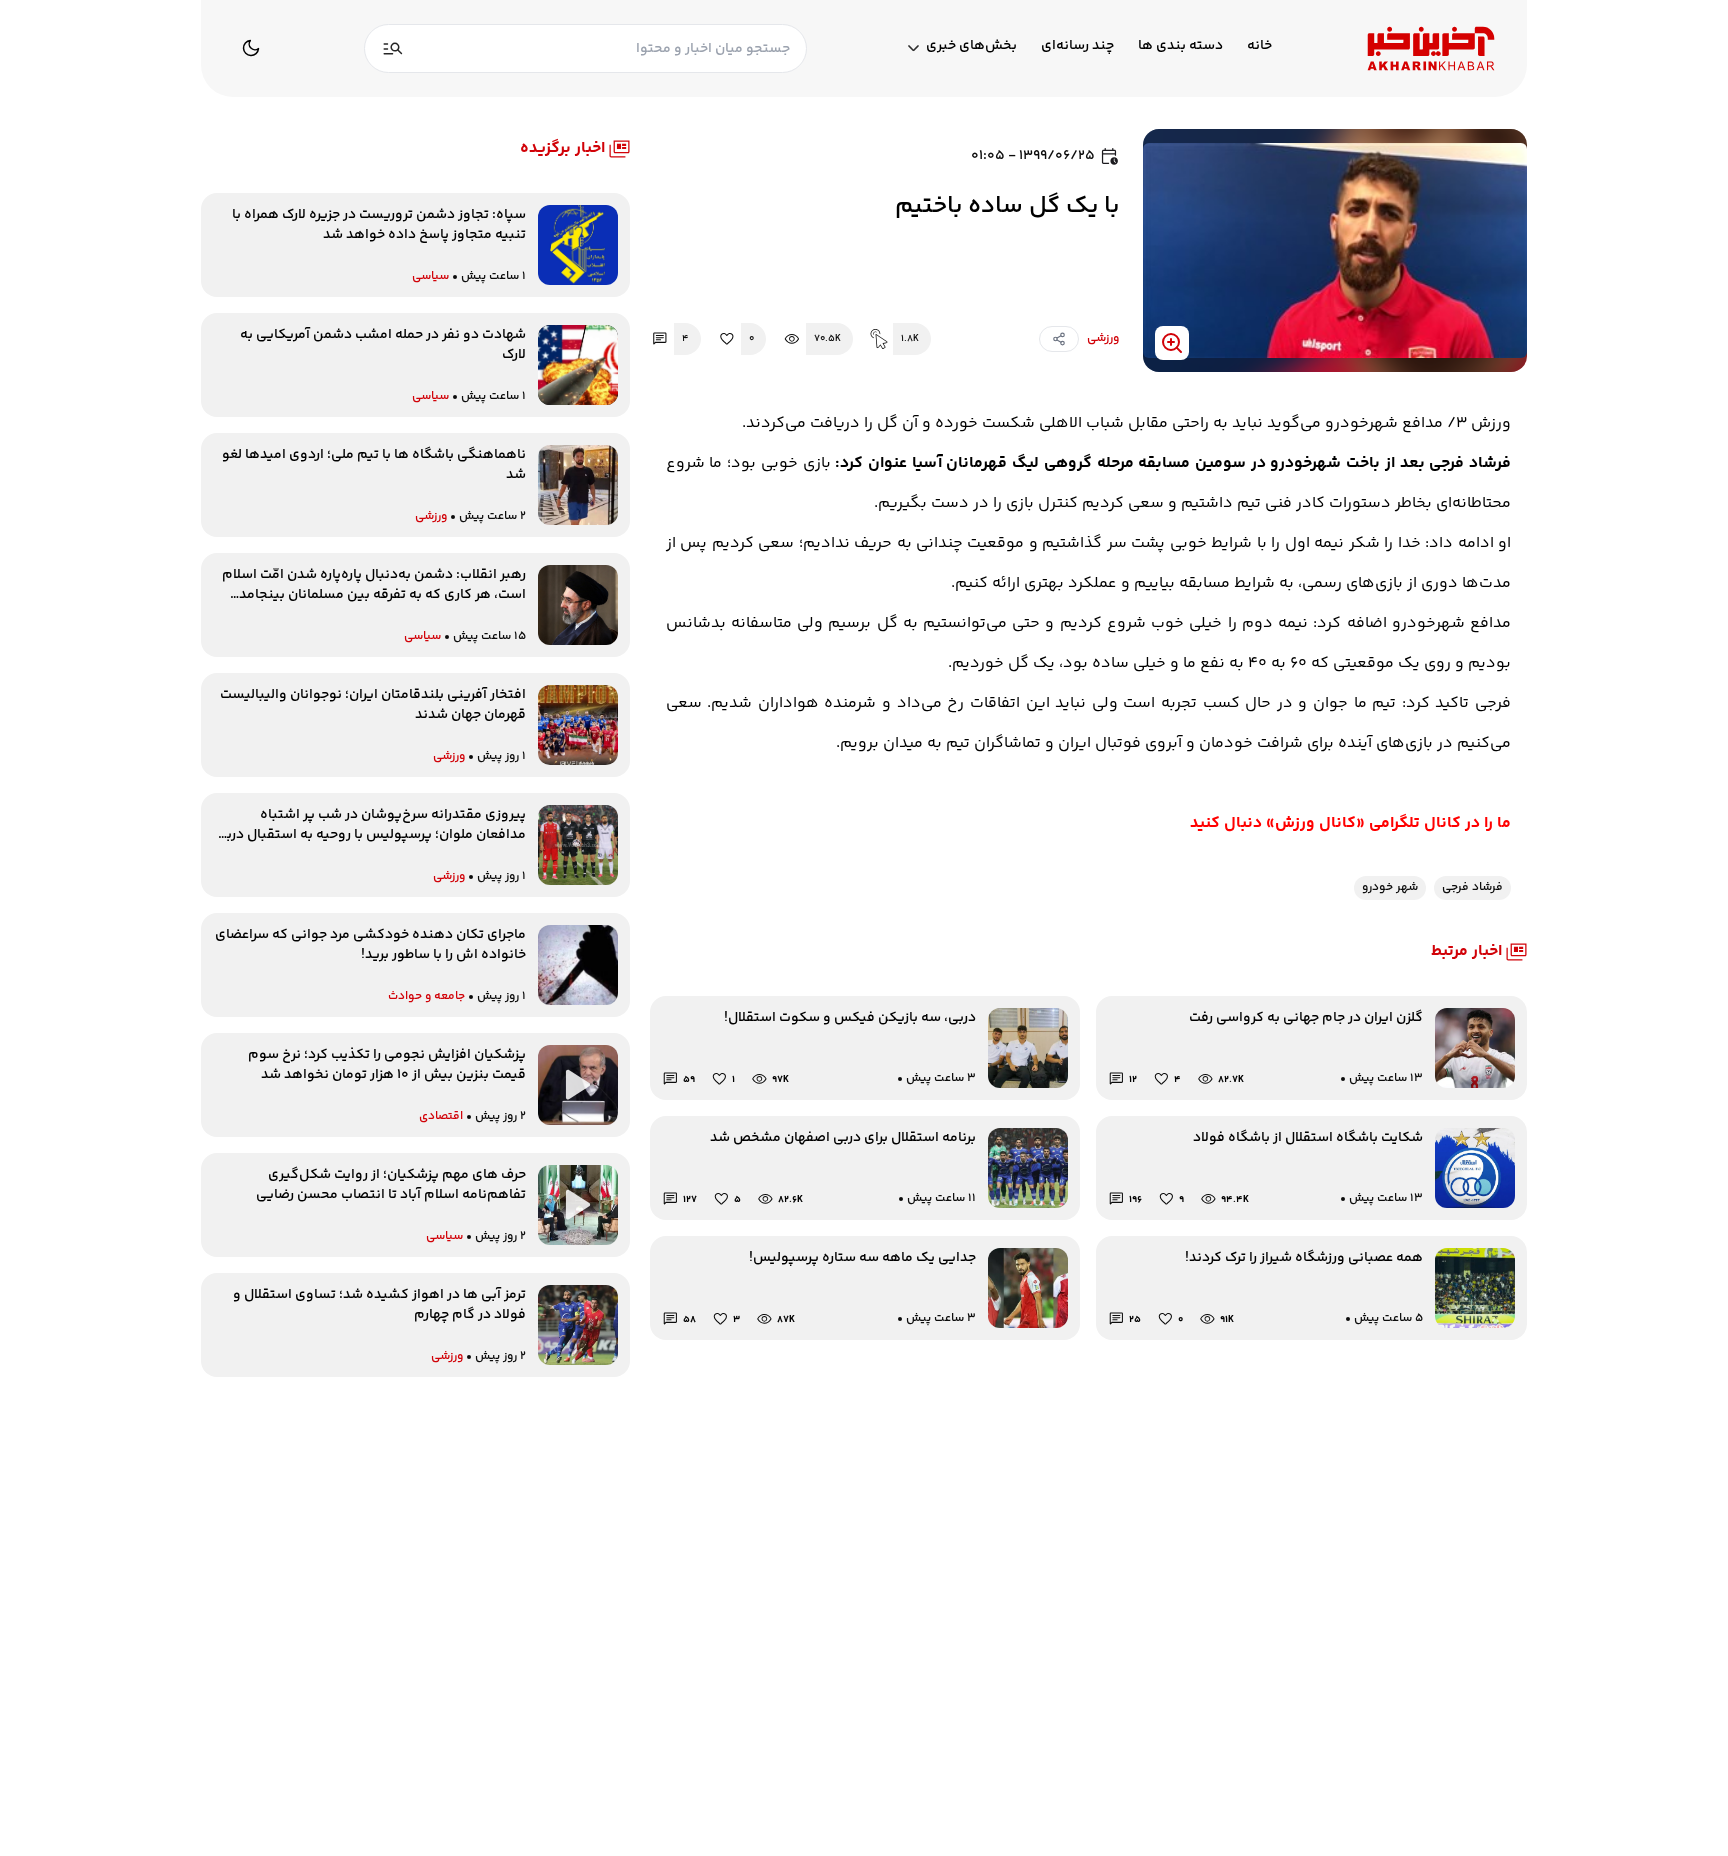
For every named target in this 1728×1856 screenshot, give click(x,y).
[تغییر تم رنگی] (251, 48)
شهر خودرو (1390, 887)
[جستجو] (393, 48)
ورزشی (1103, 338)
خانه (1259, 46)
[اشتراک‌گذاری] (1059, 339)
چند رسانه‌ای (1077, 46)
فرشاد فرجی (1472, 887)
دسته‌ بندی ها (1180, 46)
